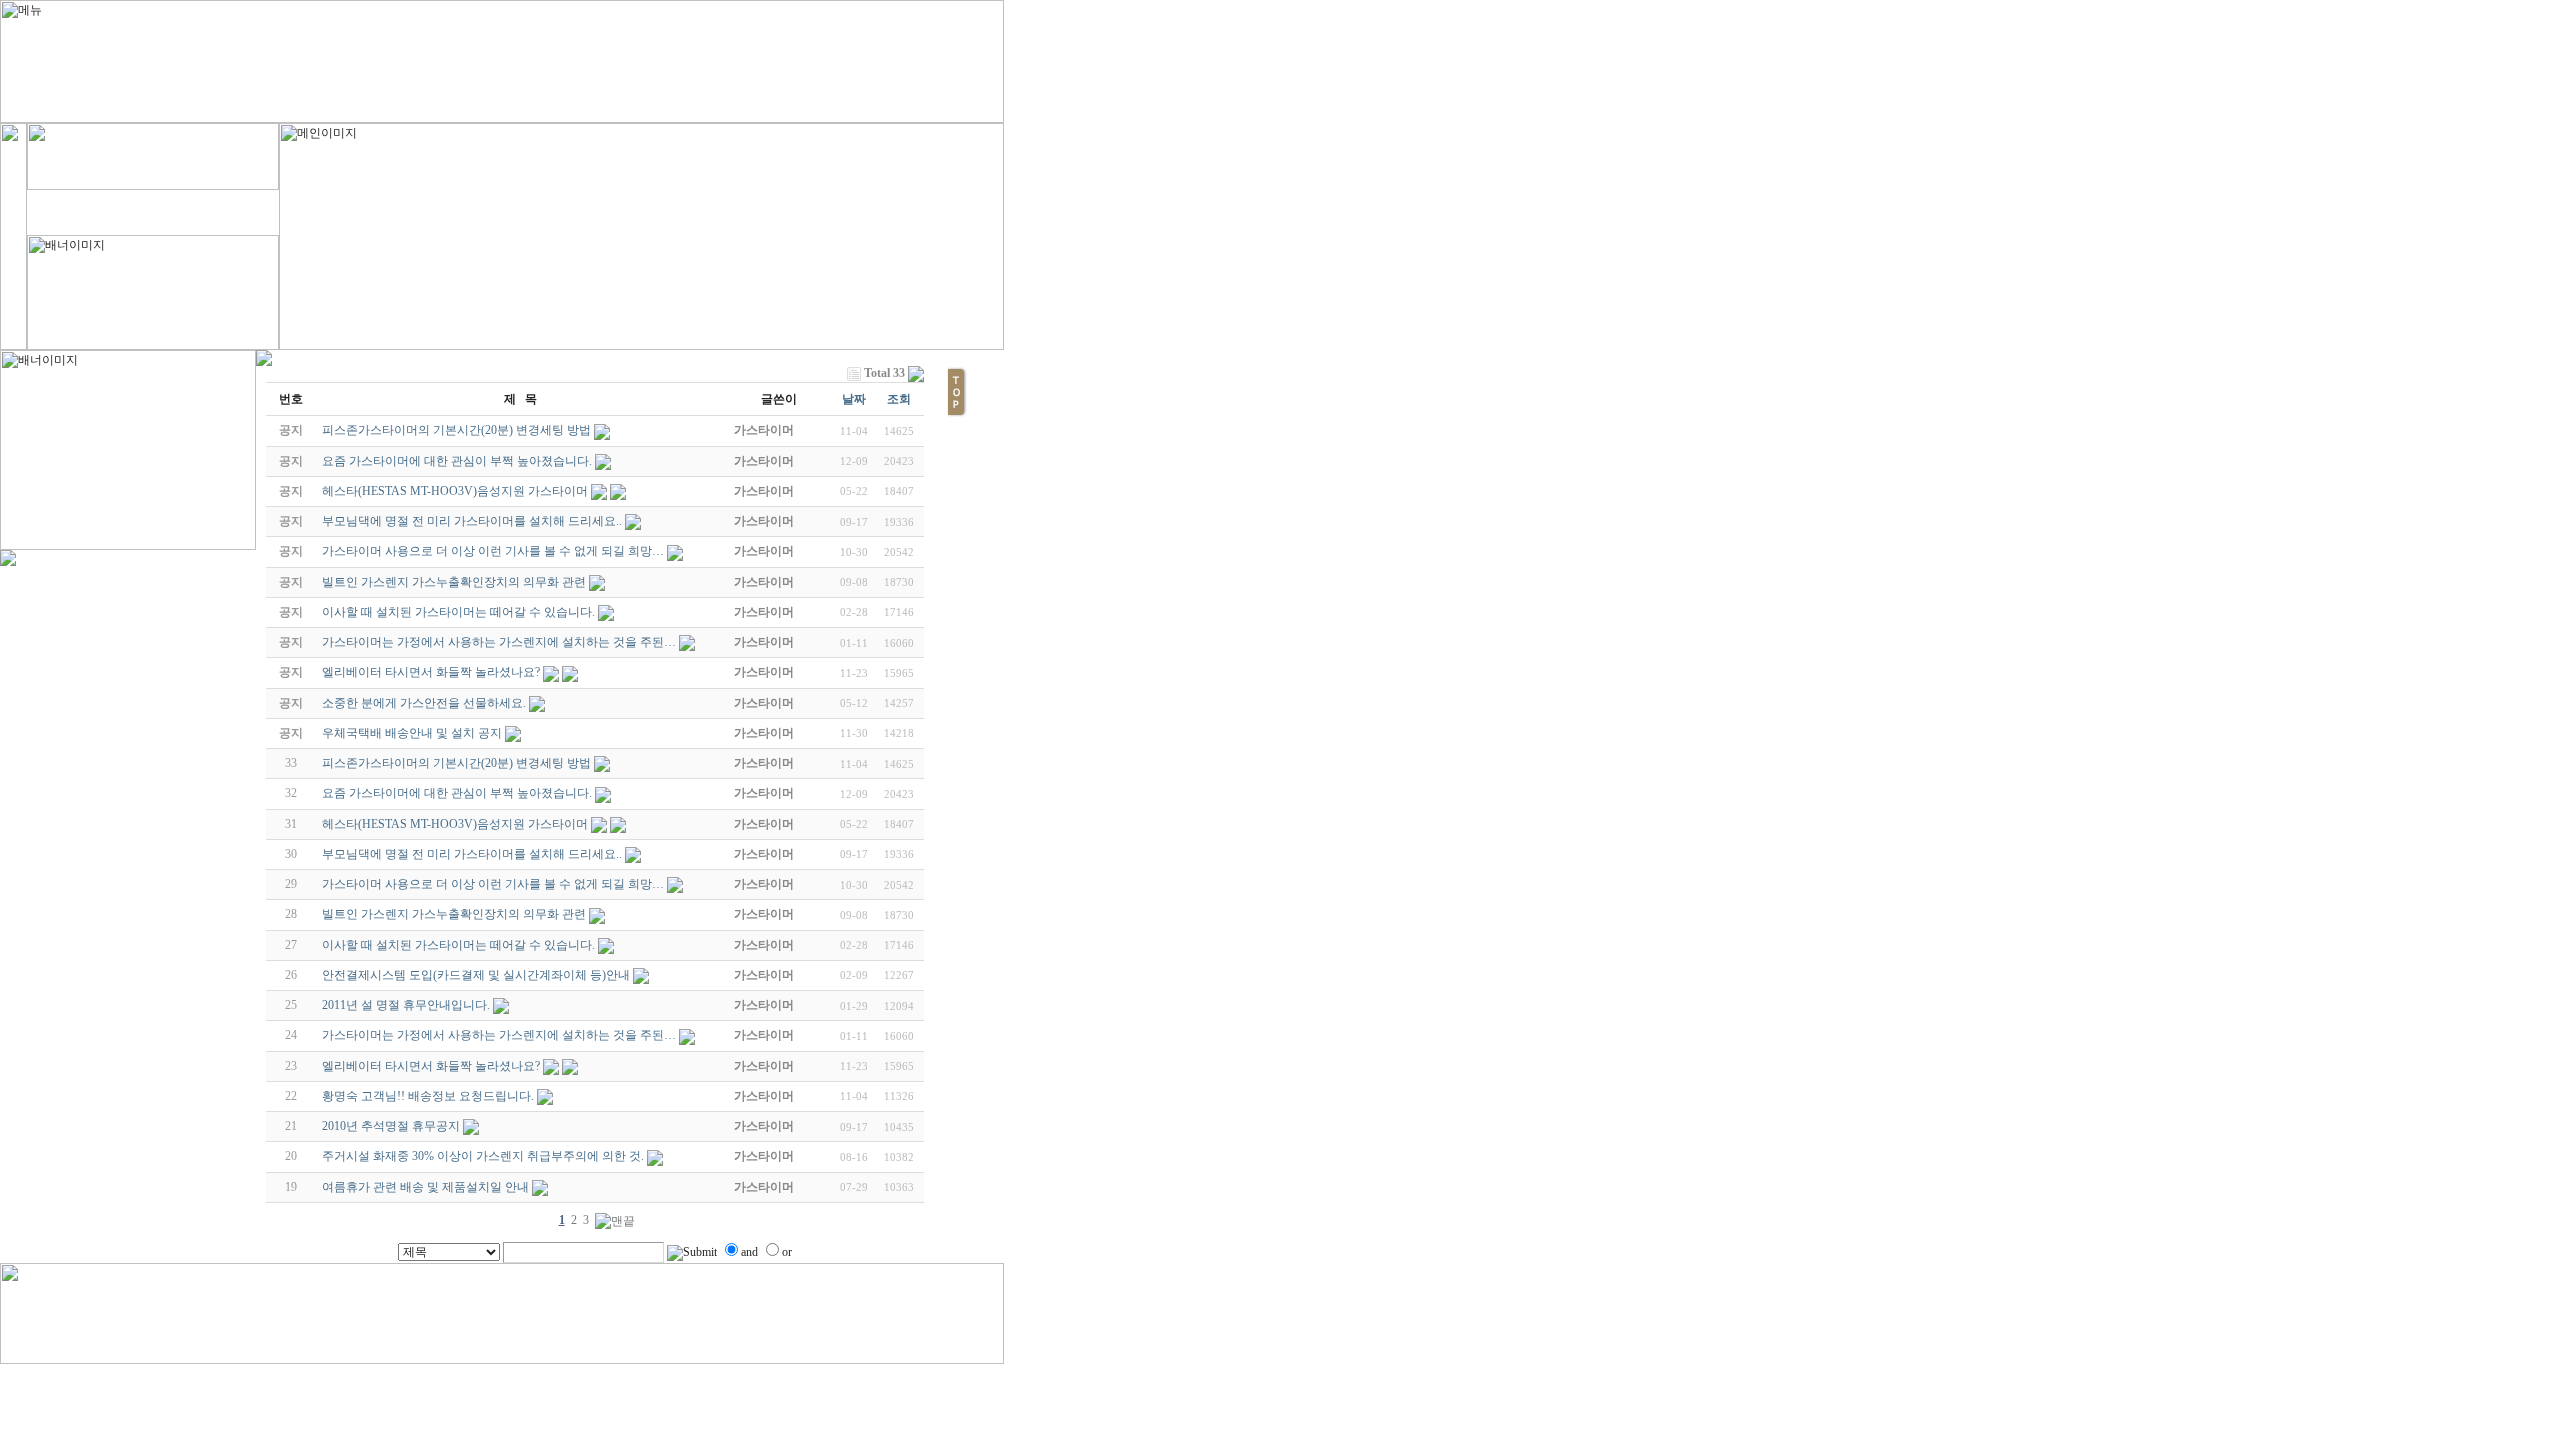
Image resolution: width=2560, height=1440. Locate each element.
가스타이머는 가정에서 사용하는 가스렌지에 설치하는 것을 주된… (499, 1035)
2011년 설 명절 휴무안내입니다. (406, 1005)
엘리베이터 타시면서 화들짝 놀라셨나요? (431, 1066)
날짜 (854, 399)
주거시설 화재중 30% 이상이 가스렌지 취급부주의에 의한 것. (483, 1156)
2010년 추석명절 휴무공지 (391, 1126)
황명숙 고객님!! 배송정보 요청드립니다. (428, 1096)
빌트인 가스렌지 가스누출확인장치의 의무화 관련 (454, 914)
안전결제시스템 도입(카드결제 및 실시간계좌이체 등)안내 (476, 975)
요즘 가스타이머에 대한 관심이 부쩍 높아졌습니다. (457, 793)
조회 (899, 399)
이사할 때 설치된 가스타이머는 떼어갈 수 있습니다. (458, 945)
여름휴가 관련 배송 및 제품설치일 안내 (425, 1187)
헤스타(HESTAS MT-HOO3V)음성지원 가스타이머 (455, 824)
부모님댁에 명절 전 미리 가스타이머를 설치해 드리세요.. (472, 854)
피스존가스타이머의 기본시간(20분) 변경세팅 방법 (456, 763)
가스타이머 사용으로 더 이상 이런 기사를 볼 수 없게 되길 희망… (493, 884)
